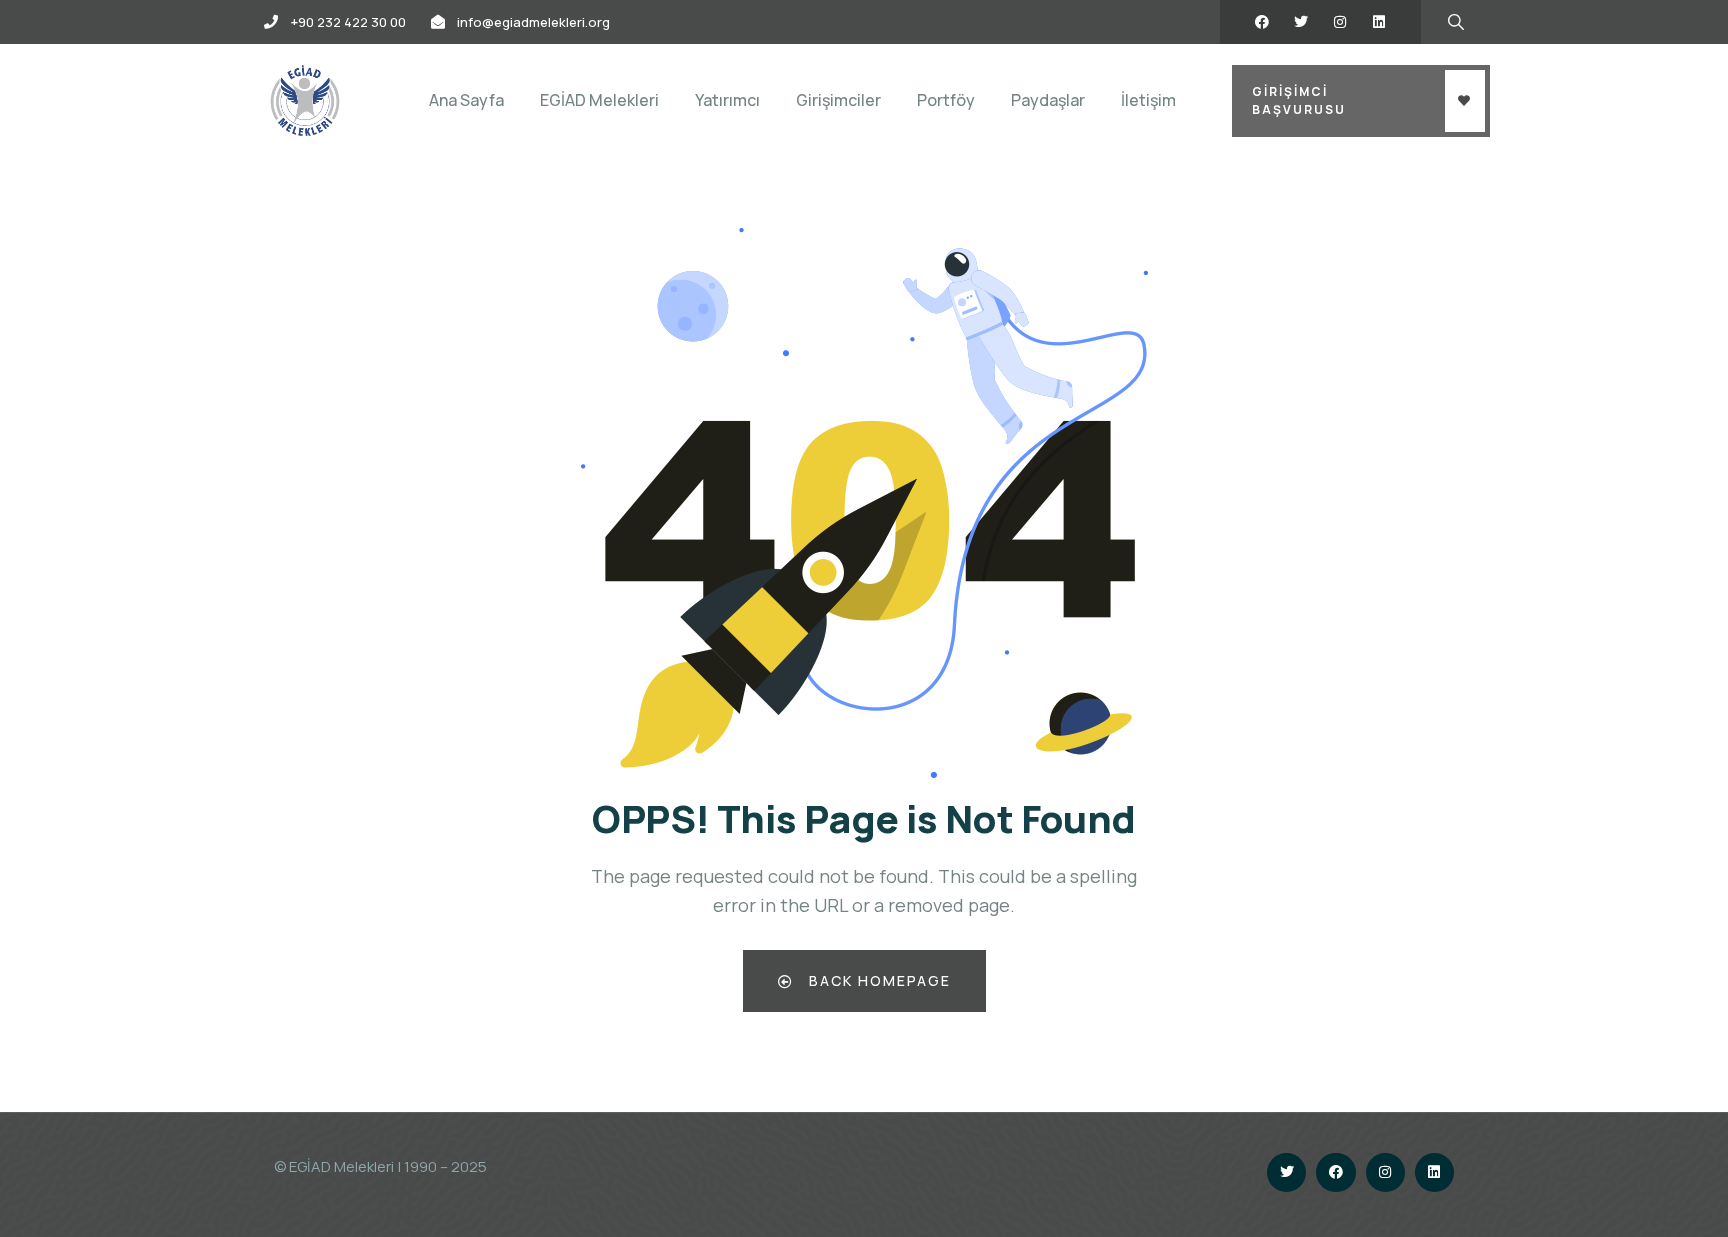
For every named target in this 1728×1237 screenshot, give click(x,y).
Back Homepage (877, 980)
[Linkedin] (1379, 22)
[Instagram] (1340, 22)
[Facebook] (1262, 22)
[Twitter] (1301, 22)
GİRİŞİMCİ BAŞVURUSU (1299, 100)
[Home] (305, 100)
